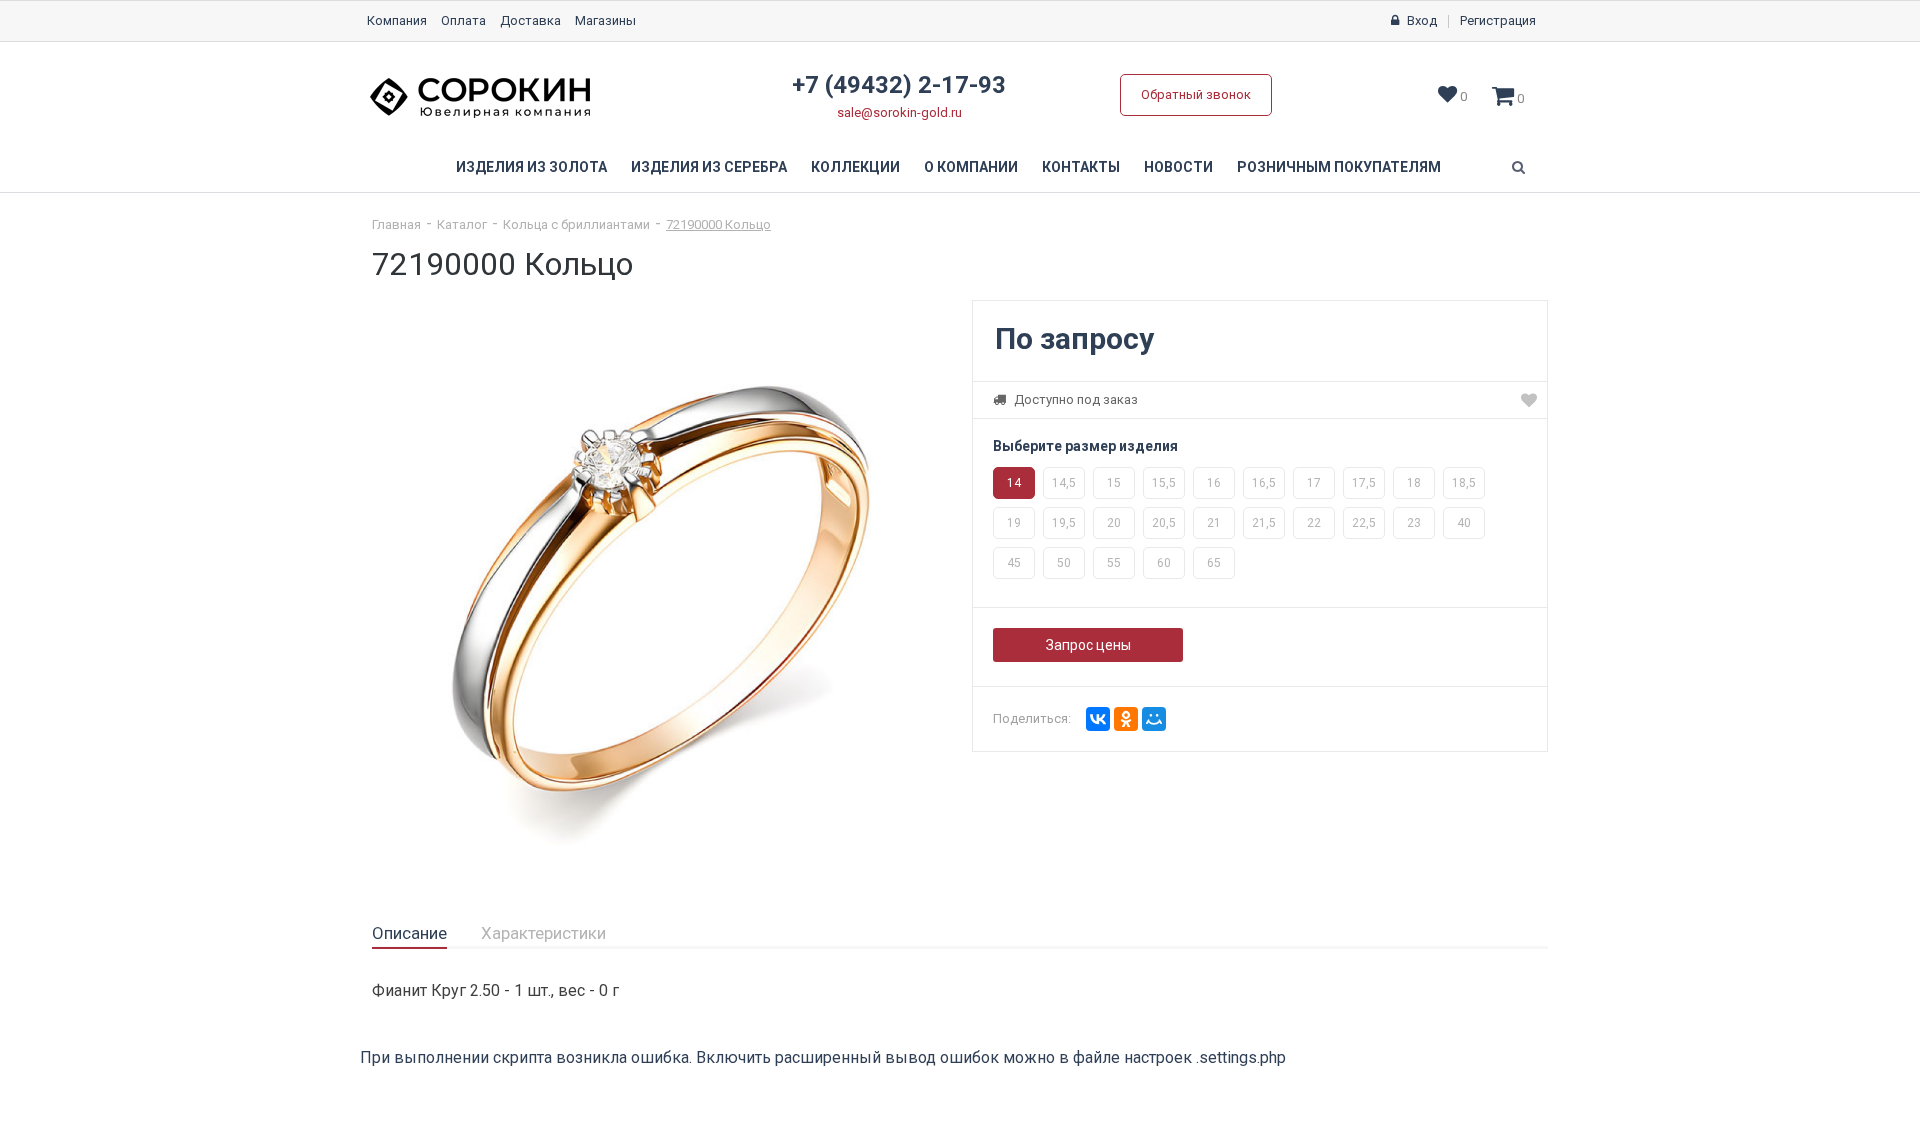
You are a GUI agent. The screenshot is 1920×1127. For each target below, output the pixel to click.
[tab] (409, 934)
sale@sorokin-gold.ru (899, 112)
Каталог (462, 224)
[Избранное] (1529, 400)
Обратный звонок (1196, 94)
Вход (1422, 20)
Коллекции (855, 167)
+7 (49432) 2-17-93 (899, 85)
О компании (971, 167)
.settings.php (1241, 1057)
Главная (396, 224)
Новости (1178, 167)
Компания (397, 20)
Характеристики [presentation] (543, 933)
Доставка (530, 20)
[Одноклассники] (1126, 719)
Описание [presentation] (409, 933)
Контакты (1081, 167)
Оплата (463, 20)
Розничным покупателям (1339, 167)
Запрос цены (1088, 645)
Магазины (605, 20)
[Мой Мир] (1154, 719)
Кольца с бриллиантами (576, 224)
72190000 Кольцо (718, 224)
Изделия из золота (531, 167)
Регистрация (1498, 20)
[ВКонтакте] (1098, 719)
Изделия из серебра (709, 167)
